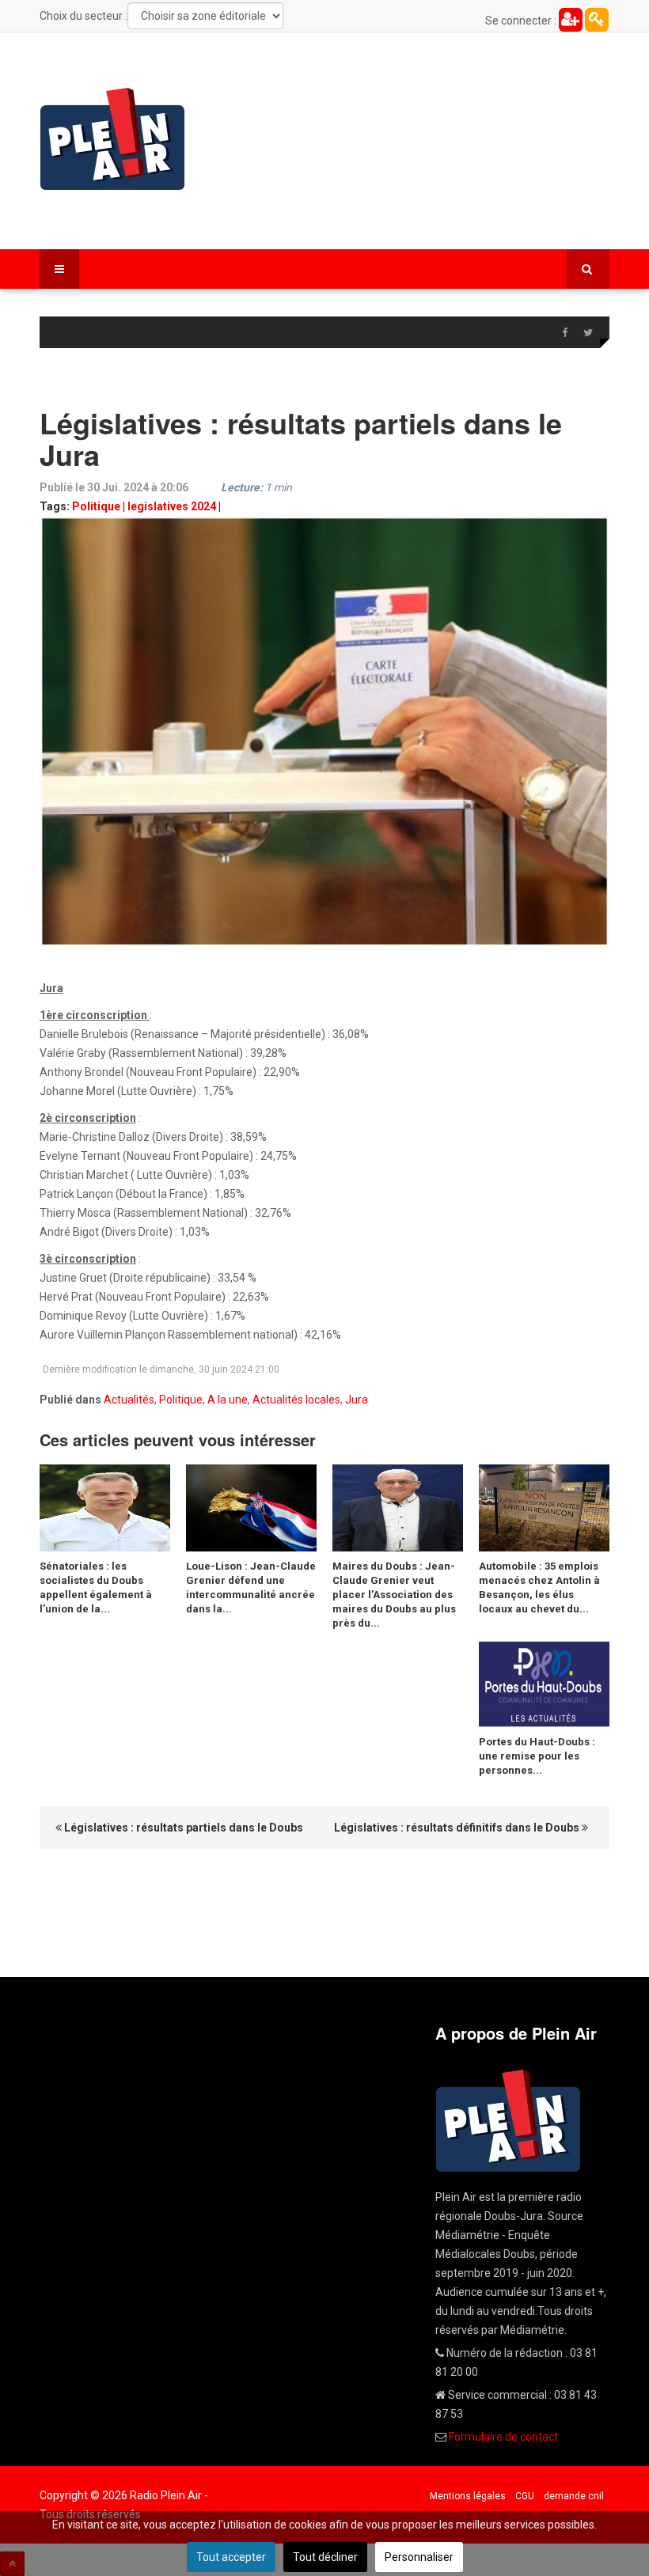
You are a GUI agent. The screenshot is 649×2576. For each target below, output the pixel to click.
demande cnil (574, 2496)
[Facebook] (564, 333)
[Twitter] (588, 333)
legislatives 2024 (172, 506)
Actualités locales (296, 1400)
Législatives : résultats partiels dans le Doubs (182, 1828)
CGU (525, 2496)
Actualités (129, 1400)
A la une (228, 1400)
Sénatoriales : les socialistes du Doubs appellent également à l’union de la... (96, 1587)
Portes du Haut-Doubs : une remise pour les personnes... (537, 1756)
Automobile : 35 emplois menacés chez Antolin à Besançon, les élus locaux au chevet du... (539, 1587)
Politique (96, 506)
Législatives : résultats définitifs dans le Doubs (458, 1828)
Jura (357, 1400)
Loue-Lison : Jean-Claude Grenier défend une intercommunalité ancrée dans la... (251, 1587)
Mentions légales (468, 2496)
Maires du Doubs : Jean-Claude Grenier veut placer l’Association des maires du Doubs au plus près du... (394, 1595)
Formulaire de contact (503, 2437)
